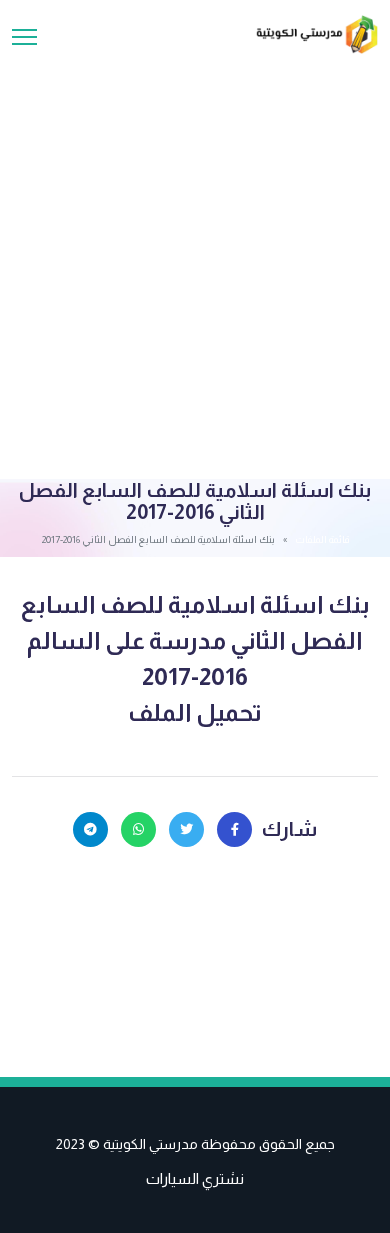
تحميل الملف (195, 712)
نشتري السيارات (195, 1178)
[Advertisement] (195, 259)
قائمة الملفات (322, 539)
